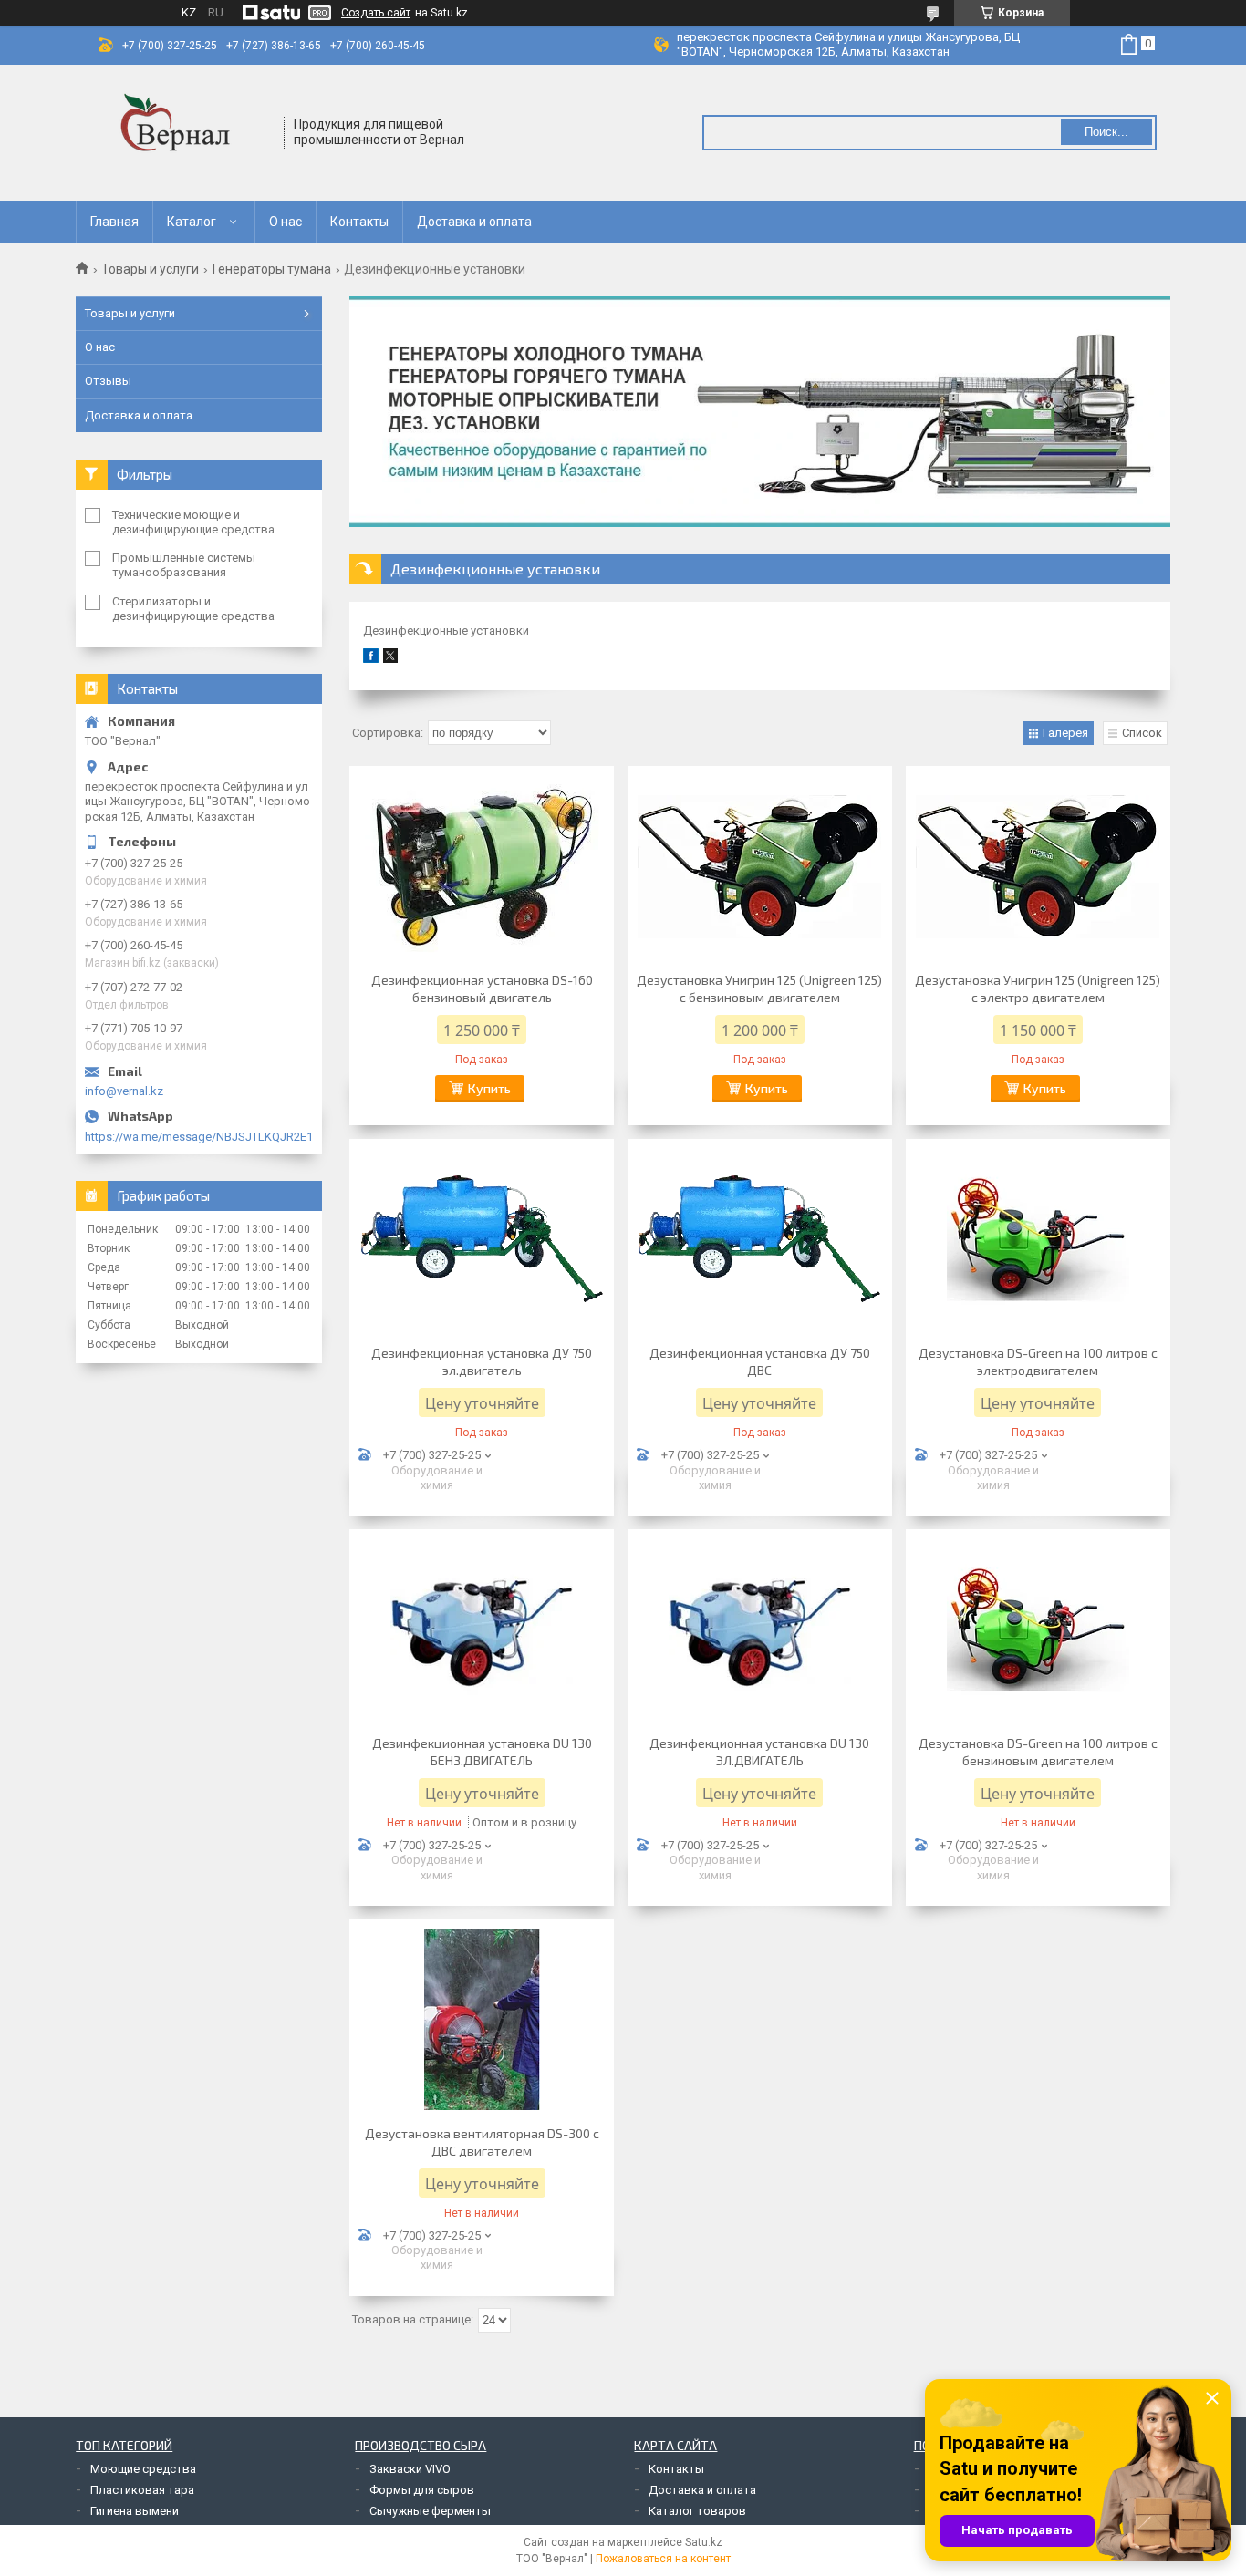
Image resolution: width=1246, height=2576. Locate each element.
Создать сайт (376, 13)
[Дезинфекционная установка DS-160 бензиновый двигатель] (482, 866)
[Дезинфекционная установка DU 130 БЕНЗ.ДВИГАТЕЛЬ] (482, 1629)
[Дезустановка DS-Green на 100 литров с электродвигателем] (1038, 1239)
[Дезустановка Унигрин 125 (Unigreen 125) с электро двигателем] (1038, 866)
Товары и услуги (150, 269)
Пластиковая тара (142, 2490)
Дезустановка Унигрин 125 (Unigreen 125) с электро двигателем (1038, 988)
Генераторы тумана (272, 269)
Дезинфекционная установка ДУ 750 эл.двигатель (482, 1361)
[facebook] (371, 659)
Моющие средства (143, 2469)
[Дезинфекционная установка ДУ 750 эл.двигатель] (482, 1239)
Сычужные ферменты (430, 2511)
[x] (390, 659)
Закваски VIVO (410, 2469)
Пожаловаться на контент (663, 2559)
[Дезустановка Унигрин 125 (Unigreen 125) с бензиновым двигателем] (760, 866)
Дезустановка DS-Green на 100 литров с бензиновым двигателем (1038, 1752)
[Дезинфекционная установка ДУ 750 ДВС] (760, 1239)
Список (1142, 733)
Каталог (192, 222)
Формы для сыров (422, 2490)
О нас (286, 222)
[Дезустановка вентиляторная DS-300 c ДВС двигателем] (482, 2020)
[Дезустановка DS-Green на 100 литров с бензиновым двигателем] (1038, 1629)
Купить (489, 1088)
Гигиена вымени (135, 2511)
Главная (114, 222)
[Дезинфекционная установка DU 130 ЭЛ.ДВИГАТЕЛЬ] (760, 1629)
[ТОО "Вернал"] (181, 133)
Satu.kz (704, 2542)
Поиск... (1106, 132)
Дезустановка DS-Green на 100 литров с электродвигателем (1038, 1361)
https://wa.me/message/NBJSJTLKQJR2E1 (199, 1137)
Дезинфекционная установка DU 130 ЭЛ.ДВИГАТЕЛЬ (759, 1752)
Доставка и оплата (474, 222)
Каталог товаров (697, 2511)
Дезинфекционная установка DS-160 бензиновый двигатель (482, 988)
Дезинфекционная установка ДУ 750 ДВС (760, 1361)
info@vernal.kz (124, 1091)
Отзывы (108, 381)
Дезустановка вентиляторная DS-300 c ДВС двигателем (482, 2142)
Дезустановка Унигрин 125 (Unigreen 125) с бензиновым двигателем (759, 988)
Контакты (359, 222)
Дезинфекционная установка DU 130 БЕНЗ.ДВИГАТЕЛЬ (482, 1752)
